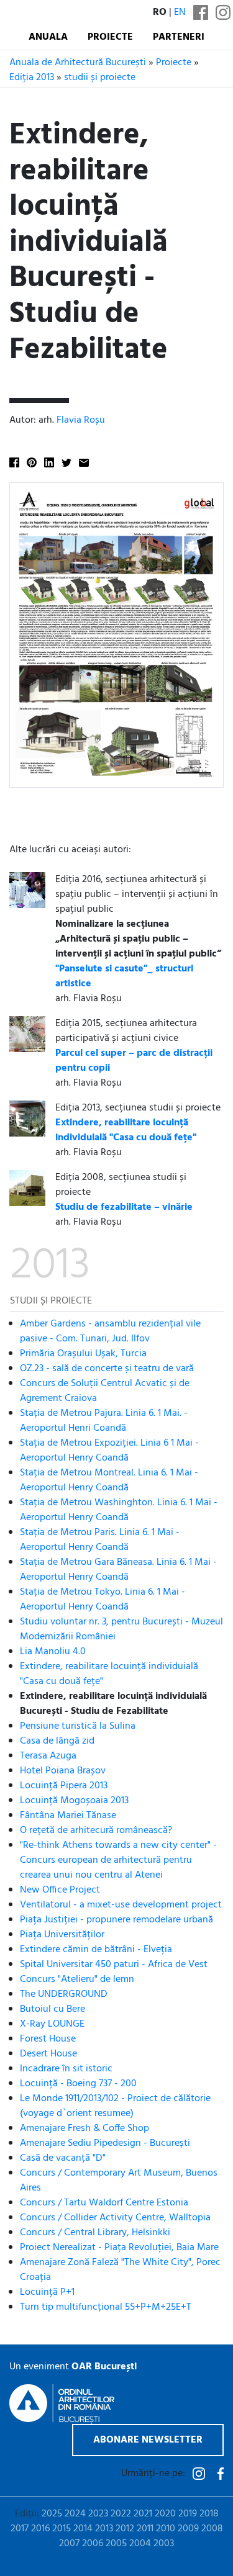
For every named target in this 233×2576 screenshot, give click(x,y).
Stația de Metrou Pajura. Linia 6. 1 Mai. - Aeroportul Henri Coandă (104, 1421)
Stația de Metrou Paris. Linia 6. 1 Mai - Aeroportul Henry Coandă (100, 1540)
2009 (188, 2529)
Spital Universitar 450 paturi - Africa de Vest (114, 1965)
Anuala (48, 37)
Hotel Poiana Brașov (63, 1771)
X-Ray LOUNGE (52, 2024)
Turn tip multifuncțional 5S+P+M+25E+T (106, 2307)
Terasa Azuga (48, 1756)
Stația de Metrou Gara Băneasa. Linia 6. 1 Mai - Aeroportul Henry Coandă (118, 1570)
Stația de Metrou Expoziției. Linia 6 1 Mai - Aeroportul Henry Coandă (109, 1451)
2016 (40, 2529)
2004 (140, 2544)
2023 (98, 2514)
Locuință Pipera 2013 (64, 1786)
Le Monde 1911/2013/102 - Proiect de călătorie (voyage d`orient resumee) (115, 2106)
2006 (93, 2544)
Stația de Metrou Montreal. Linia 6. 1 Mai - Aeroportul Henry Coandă (109, 1480)
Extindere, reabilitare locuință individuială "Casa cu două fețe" (109, 1674)
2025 (52, 2514)
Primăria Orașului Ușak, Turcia (83, 1354)
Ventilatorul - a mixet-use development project (121, 1905)
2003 (164, 2544)
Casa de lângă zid (57, 1741)
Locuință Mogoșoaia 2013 (74, 1801)
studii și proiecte (100, 78)
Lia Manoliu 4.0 (53, 1652)
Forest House (48, 2039)
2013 (104, 2529)
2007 (69, 2544)
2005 (116, 2544)
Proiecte (110, 37)
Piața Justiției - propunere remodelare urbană (116, 1920)
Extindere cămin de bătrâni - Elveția (96, 1950)
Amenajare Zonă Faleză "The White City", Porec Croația (120, 2270)
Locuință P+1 (47, 2292)
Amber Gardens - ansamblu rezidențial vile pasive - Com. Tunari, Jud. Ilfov (110, 1331)
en (180, 12)
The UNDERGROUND (64, 1994)
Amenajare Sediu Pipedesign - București (105, 2143)
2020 (165, 2514)
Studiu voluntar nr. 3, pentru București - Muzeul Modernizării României (121, 1629)
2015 (62, 2529)
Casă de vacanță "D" (63, 2158)
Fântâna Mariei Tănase (68, 1816)
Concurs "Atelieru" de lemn (77, 1979)
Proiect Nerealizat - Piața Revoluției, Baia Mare (119, 2248)
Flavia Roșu (81, 420)
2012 (125, 2529)
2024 (75, 2514)
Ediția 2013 (32, 78)
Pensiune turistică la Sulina (78, 1726)
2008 (212, 2529)
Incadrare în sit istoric (66, 2069)
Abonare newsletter (148, 2440)
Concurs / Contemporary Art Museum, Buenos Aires (119, 2181)
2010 (166, 2529)
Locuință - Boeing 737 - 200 (78, 2084)
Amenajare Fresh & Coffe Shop (85, 2128)
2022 (121, 2514)
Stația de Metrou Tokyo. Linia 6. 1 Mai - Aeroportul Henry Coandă (103, 1600)
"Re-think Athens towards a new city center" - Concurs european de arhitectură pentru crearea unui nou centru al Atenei (118, 1860)
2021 (143, 2514)
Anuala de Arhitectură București (78, 63)
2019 (188, 2514)
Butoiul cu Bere (53, 2009)
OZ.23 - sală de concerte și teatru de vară (107, 1369)
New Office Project (60, 1890)
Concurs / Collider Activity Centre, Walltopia (115, 2218)
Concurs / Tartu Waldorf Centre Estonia (104, 2203)
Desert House (48, 2054)
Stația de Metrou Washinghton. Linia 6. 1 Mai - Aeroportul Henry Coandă (119, 1510)
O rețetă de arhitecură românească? (96, 1831)
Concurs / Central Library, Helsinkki (95, 2233)
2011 (145, 2529)
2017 (20, 2529)
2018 (209, 2514)
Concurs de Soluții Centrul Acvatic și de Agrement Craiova (105, 1391)
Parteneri (179, 37)
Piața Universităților (62, 1935)
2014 (83, 2529)
